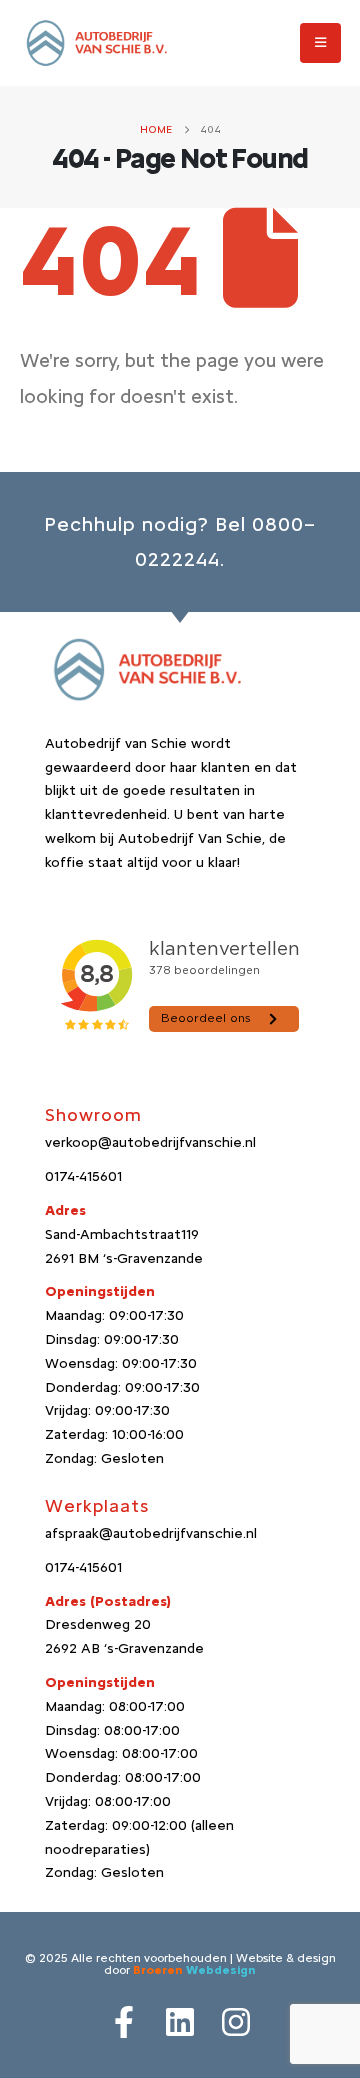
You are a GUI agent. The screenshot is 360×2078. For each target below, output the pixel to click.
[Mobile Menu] (320, 43)
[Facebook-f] (124, 2022)
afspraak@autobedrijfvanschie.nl (151, 1533)
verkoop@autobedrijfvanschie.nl (150, 1142)
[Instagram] (236, 2022)
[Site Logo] (95, 43)
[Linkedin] (180, 2022)
